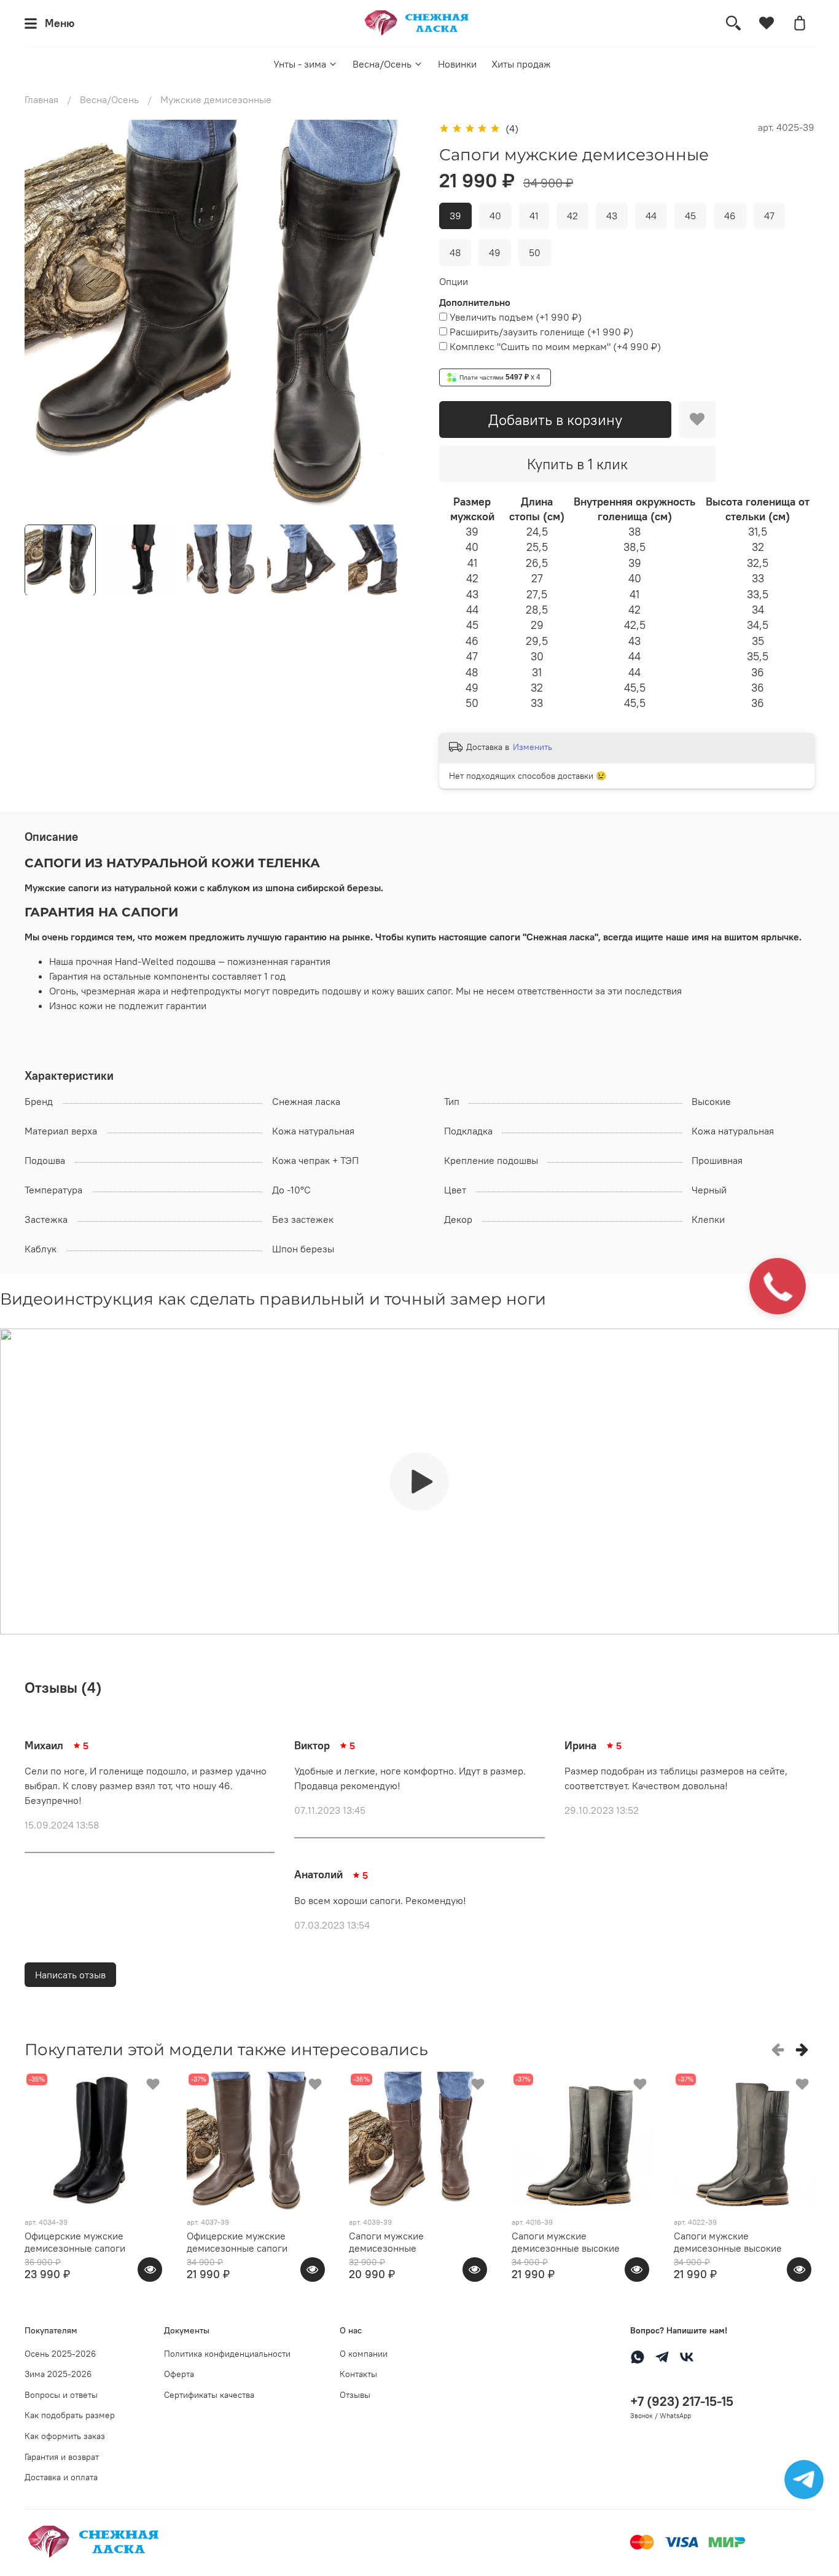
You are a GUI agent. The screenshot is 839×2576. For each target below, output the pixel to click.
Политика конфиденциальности (227, 2354)
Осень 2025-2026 (60, 2354)
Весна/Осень (382, 64)
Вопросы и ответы (61, 2395)
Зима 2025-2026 (58, 2374)
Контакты (358, 2374)
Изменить (533, 747)
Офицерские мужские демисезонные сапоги (75, 2242)
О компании (364, 2354)
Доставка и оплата (61, 2477)
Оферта (179, 2374)
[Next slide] (400, 317)
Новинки (457, 64)
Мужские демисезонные (216, 100)
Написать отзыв (70, 1975)
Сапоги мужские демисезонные (386, 2242)
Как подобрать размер (70, 2415)
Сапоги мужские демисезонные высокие (566, 2242)
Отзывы (355, 2395)
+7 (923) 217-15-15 (682, 2401)
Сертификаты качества (209, 2395)
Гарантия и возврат (62, 2457)
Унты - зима (300, 64)
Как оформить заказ (65, 2436)
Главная (41, 100)
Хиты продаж (521, 64)
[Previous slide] (44, 317)
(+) (516, 317)
